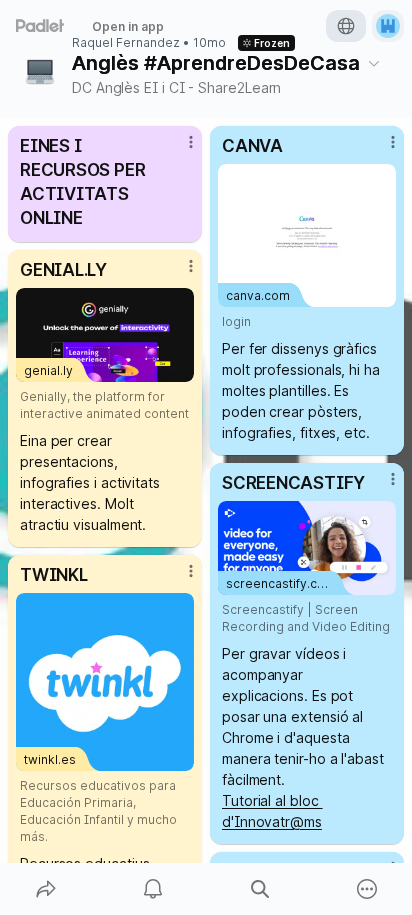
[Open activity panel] (152, 889)
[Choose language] (346, 26)
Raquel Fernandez (126, 43)
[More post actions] (178, 150)
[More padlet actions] (366, 889)
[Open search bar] (259, 889)
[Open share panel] (45, 889)
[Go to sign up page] (388, 26)
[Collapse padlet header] (374, 63)
